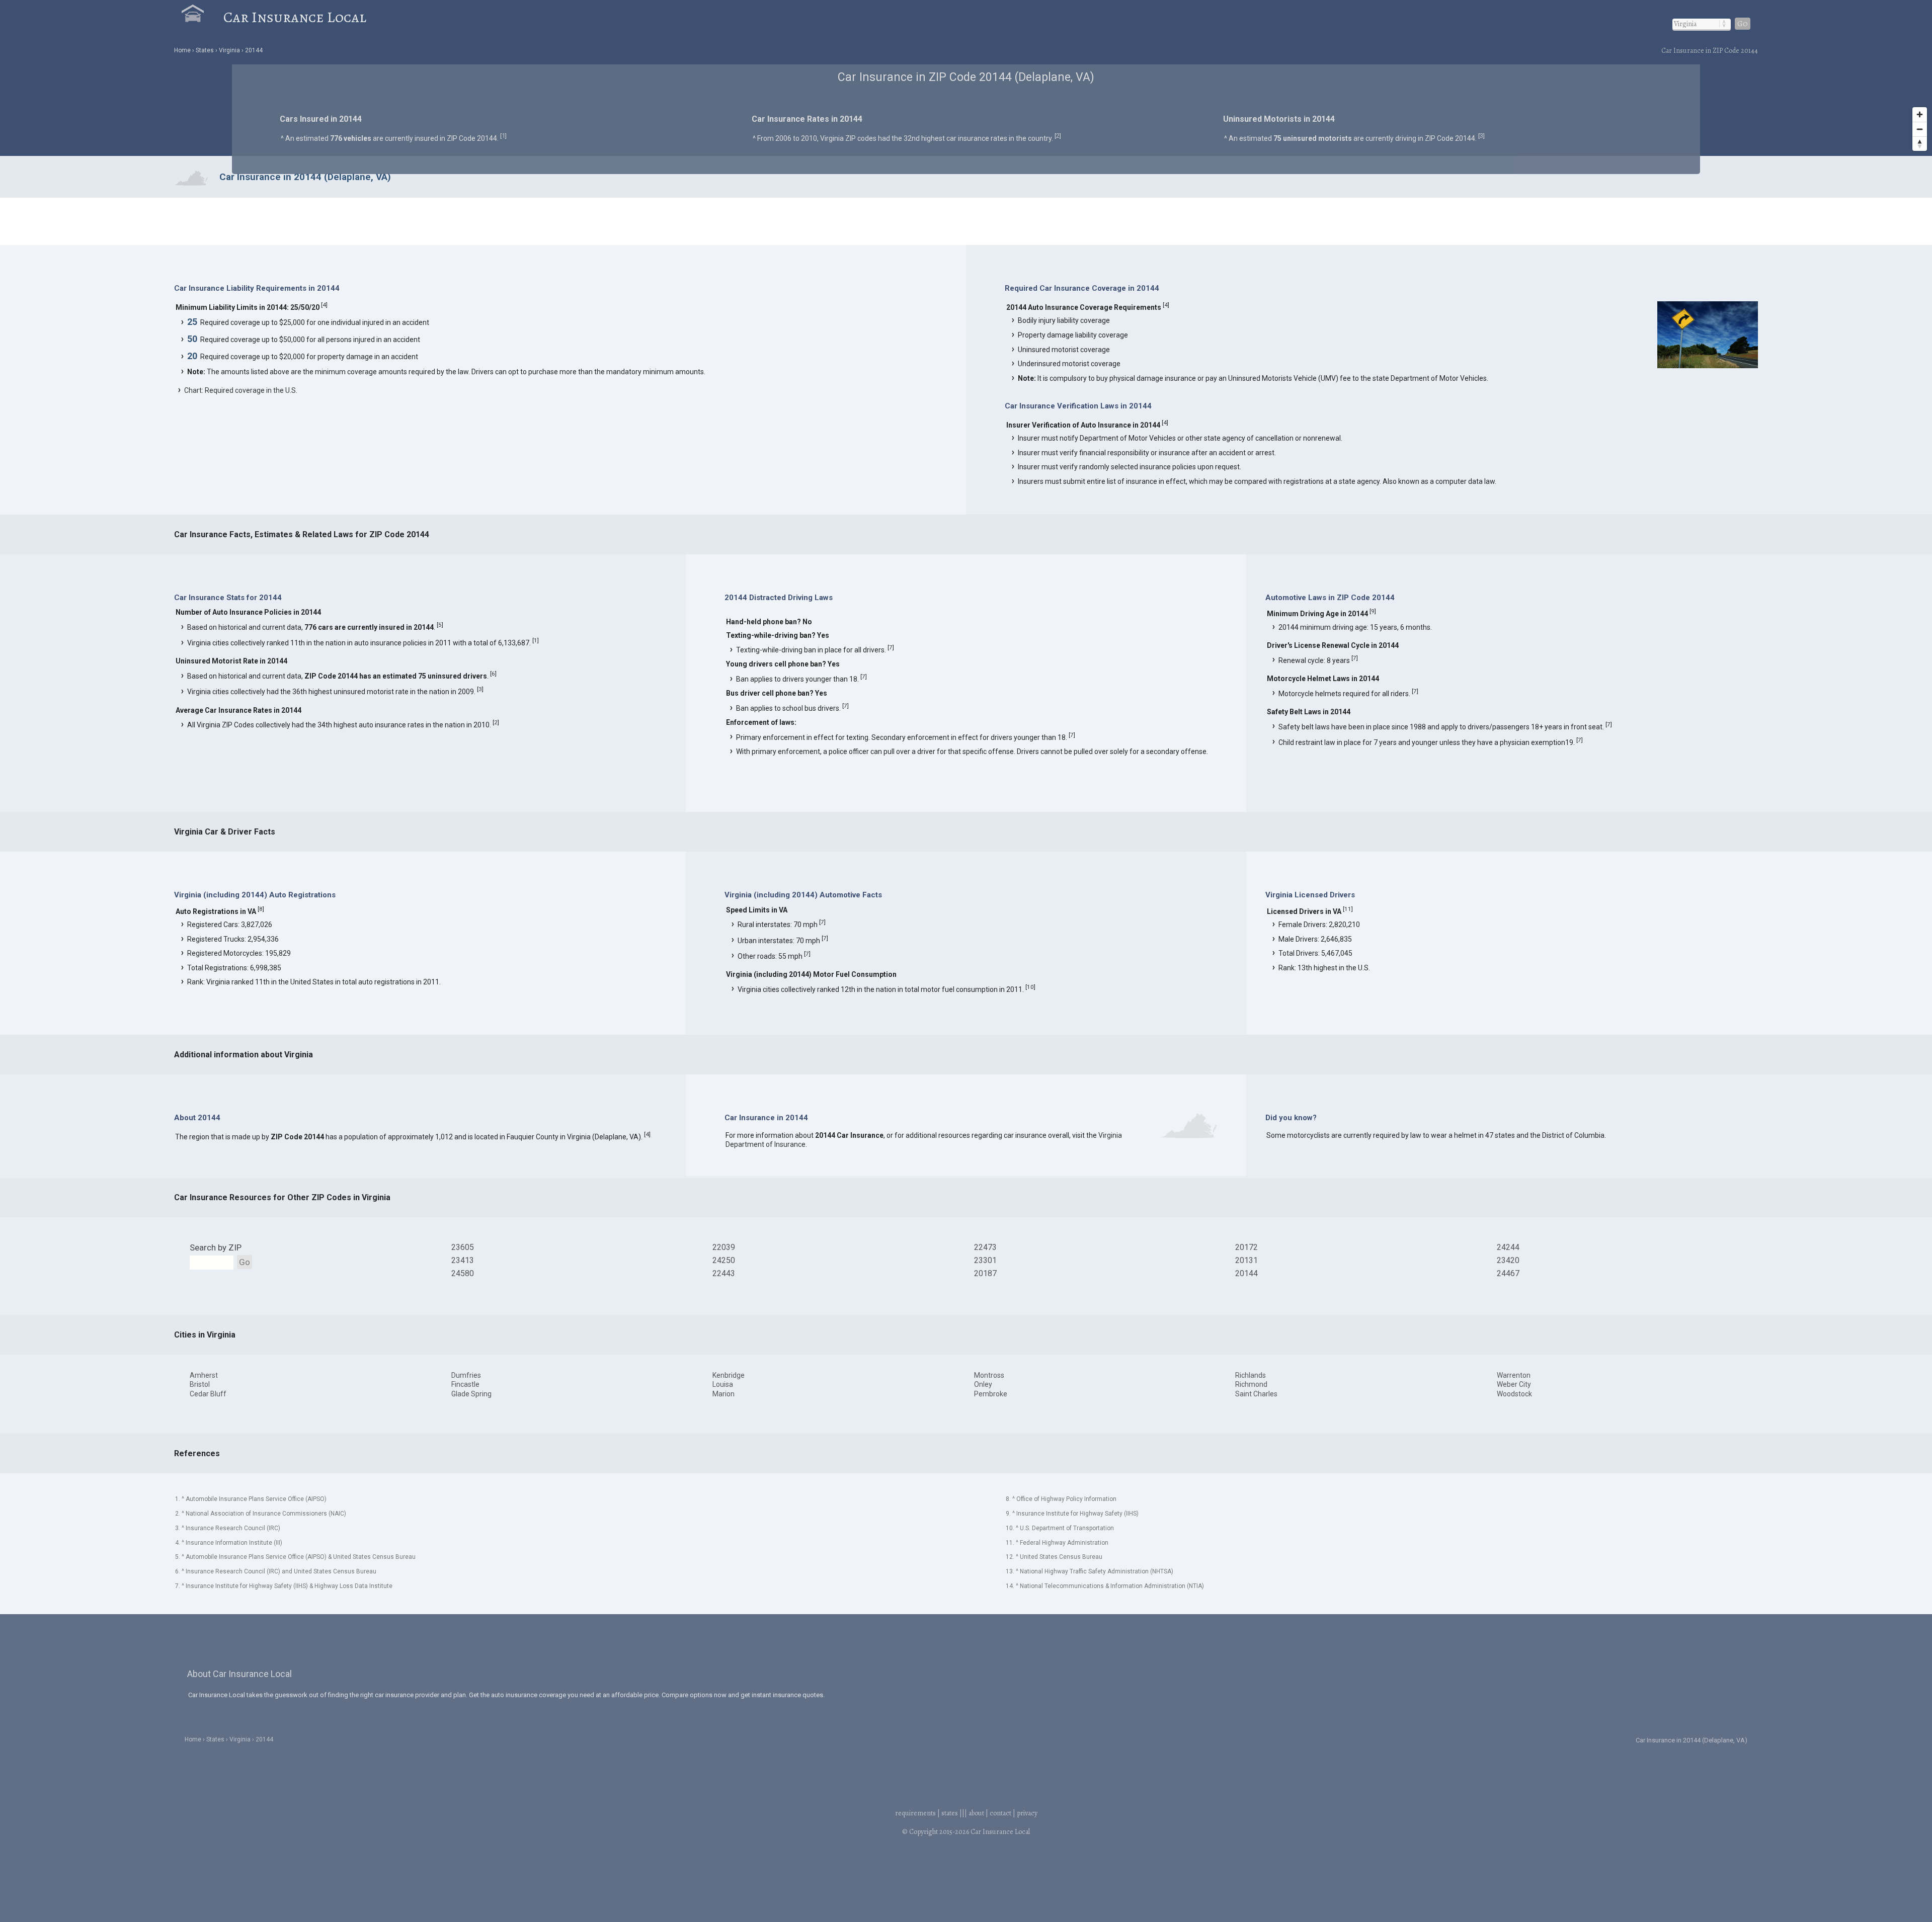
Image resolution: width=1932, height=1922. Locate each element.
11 (1348, 909)
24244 (1508, 1247)
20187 (985, 1273)
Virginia (229, 50)
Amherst (204, 1375)
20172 (1246, 1247)
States (215, 1739)
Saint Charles (1256, 1394)
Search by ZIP (216, 1247)
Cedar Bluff (208, 1394)
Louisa (723, 1384)
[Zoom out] (1920, 129)
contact (1000, 1813)
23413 (463, 1260)
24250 (724, 1260)
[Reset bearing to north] (1920, 144)
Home (182, 50)
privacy (1027, 1813)
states (950, 1813)
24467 (1508, 1273)
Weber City (1514, 1384)
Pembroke (991, 1394)
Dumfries (466, 1375)
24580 (463, 1273)
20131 (1246, 1260)
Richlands (1251, 1375)
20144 (254, 50)
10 (1030, 987)
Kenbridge (729, 1375)
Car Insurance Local (295, 17)
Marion (723, 1394)
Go (1743, 24)
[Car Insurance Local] (203, 17)
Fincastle (465, 1384)
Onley (983, 1384)
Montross (989, 1375)
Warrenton (1514, 1375)
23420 (1508, 1260)
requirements (915, 1813)
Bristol (200, 1384)
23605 (463, 1247)
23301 (985, 1260)
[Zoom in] (1920, 114)
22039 (724, 1247)
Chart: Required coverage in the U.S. (241, 390)
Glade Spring (471, 1394)
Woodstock (1514, 1394)
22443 (724, 1273)
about (976, 1813)
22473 (985, 1247)
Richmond (1251, 1384)
